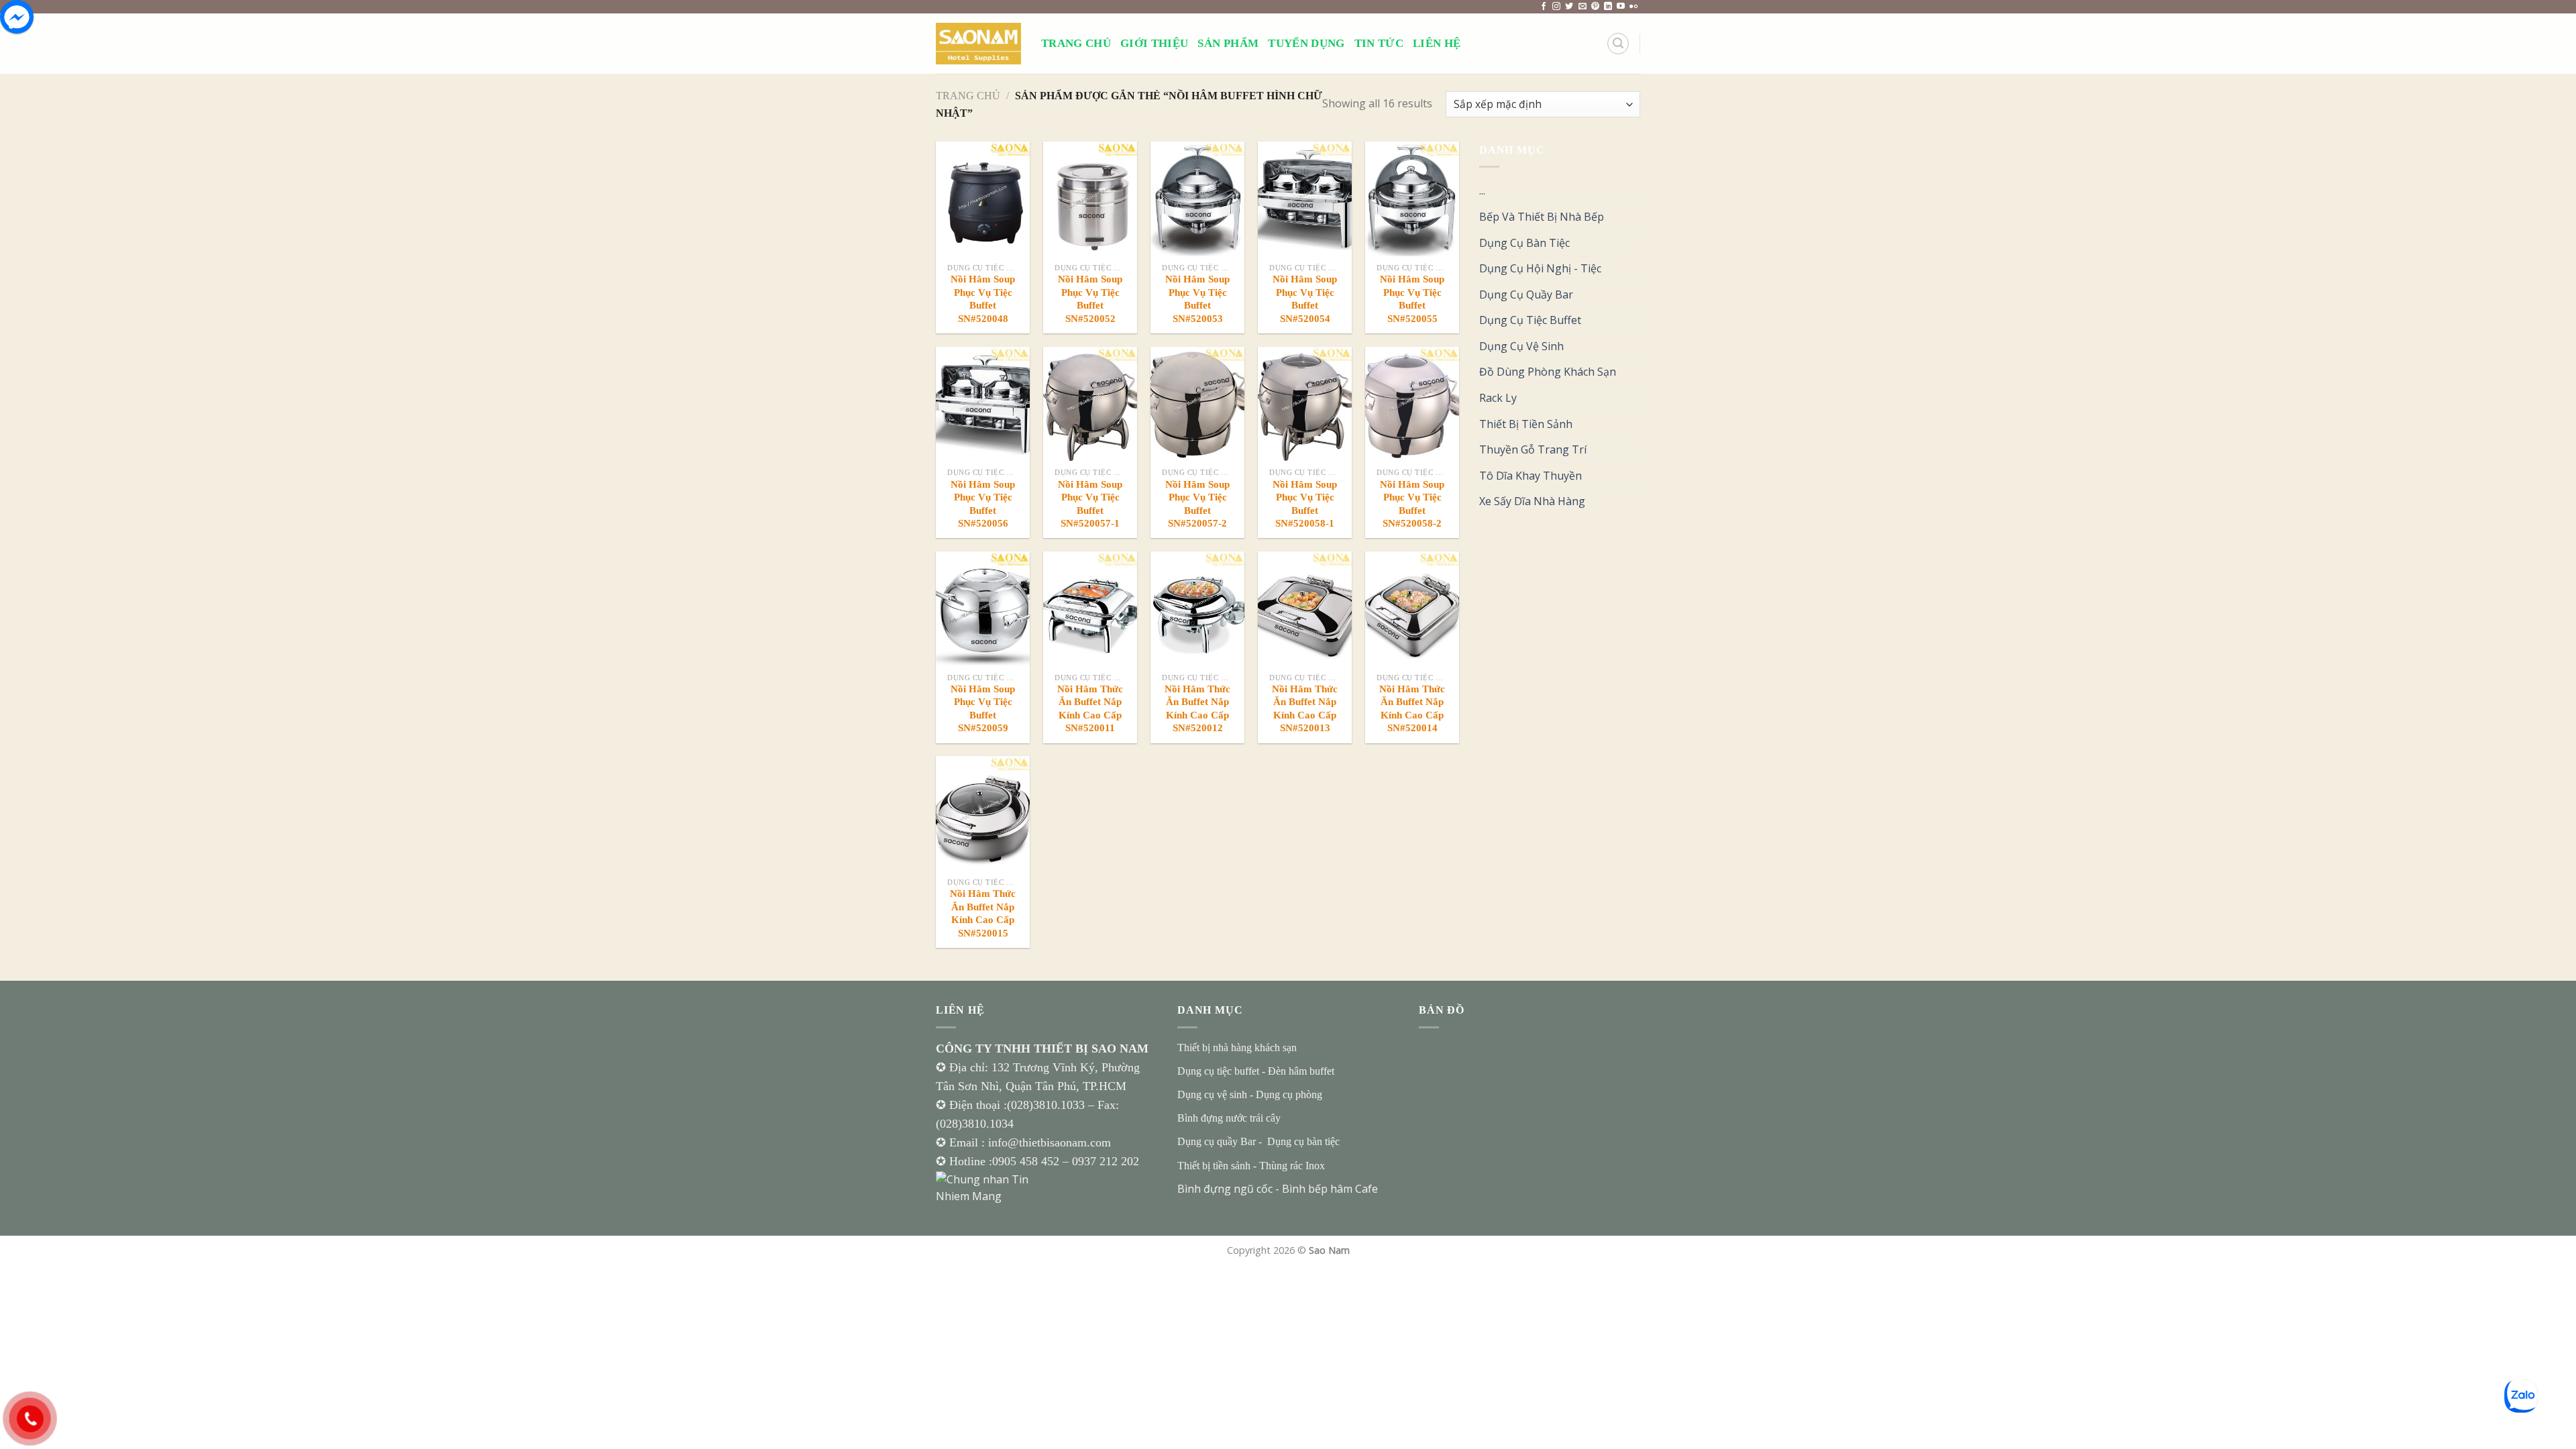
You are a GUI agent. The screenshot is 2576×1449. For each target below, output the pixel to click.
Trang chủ (968, 96)
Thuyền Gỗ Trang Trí (1533, 449)
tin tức (1379, 43)
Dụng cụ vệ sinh (1212, 1094)
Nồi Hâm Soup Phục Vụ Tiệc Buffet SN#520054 (1305, 299)
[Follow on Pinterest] (1595, 7)
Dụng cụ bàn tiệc (1303, 1141)
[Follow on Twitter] (1569, 7)
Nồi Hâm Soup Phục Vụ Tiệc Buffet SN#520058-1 (1305, 504)
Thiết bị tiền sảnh (1214, 1166)
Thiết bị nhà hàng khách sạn (1237, 1048)
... (1482, 191)
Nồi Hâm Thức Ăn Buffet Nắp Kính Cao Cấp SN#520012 (1197, 709)
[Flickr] (1633, 7)
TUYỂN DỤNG (1306, 43)
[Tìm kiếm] (1618, 44)
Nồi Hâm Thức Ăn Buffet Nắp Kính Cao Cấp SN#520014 (1412, 709)
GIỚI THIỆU (1154, 43)
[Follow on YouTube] (1621, 7)
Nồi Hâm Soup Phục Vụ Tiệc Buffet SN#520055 (1412, 299)
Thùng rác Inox (1292, 1166)
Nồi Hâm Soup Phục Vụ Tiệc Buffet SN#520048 (983, 299)
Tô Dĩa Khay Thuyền (1531, 476)
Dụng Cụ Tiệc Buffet (1530, 320)
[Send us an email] (1582, 7)
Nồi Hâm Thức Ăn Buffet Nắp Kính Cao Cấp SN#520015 (983, 913)
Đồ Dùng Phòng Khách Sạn (1548, 372)
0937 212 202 (1106, 1161)
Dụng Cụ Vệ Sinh (1521, 346)
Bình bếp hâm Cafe (1330, 1189)
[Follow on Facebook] (1544, 7)
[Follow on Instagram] (1556, 7)
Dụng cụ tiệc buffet (1218, 1071)
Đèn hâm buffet (1301, 1071)
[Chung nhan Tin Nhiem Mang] (986, 1187)
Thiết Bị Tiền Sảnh (1526, 424)
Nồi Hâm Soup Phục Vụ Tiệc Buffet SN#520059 (983, 709)
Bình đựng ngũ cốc (1225, 1189)
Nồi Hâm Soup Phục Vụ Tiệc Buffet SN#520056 (983, 504)
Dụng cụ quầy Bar (1217, 1141)
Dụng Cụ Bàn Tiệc (1524, 243)
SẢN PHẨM (1228, 43)
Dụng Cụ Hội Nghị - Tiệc (1540, 268)
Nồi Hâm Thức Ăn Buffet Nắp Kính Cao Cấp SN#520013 (1305, 709)
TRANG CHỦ (1076, 43)
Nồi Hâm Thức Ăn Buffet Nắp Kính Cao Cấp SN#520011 (1090, 709)
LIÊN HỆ (1437, 43)
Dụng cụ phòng (1289, 1094)
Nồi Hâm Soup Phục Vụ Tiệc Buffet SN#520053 (1197, 299)
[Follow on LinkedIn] (1608, 7)
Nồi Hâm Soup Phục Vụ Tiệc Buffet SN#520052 (1090, 299)
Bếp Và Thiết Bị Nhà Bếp (1542, 217)
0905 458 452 (1027, 1161)
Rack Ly (1498, 398)
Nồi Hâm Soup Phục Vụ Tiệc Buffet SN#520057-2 (1197, 504)
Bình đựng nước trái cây (1229, 1118)
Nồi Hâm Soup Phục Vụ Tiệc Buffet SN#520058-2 (1412, 504)
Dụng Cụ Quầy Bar (1526, 294)
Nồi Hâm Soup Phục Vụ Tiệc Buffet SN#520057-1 (1090, 504)
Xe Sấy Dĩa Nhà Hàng (1532, 501)
